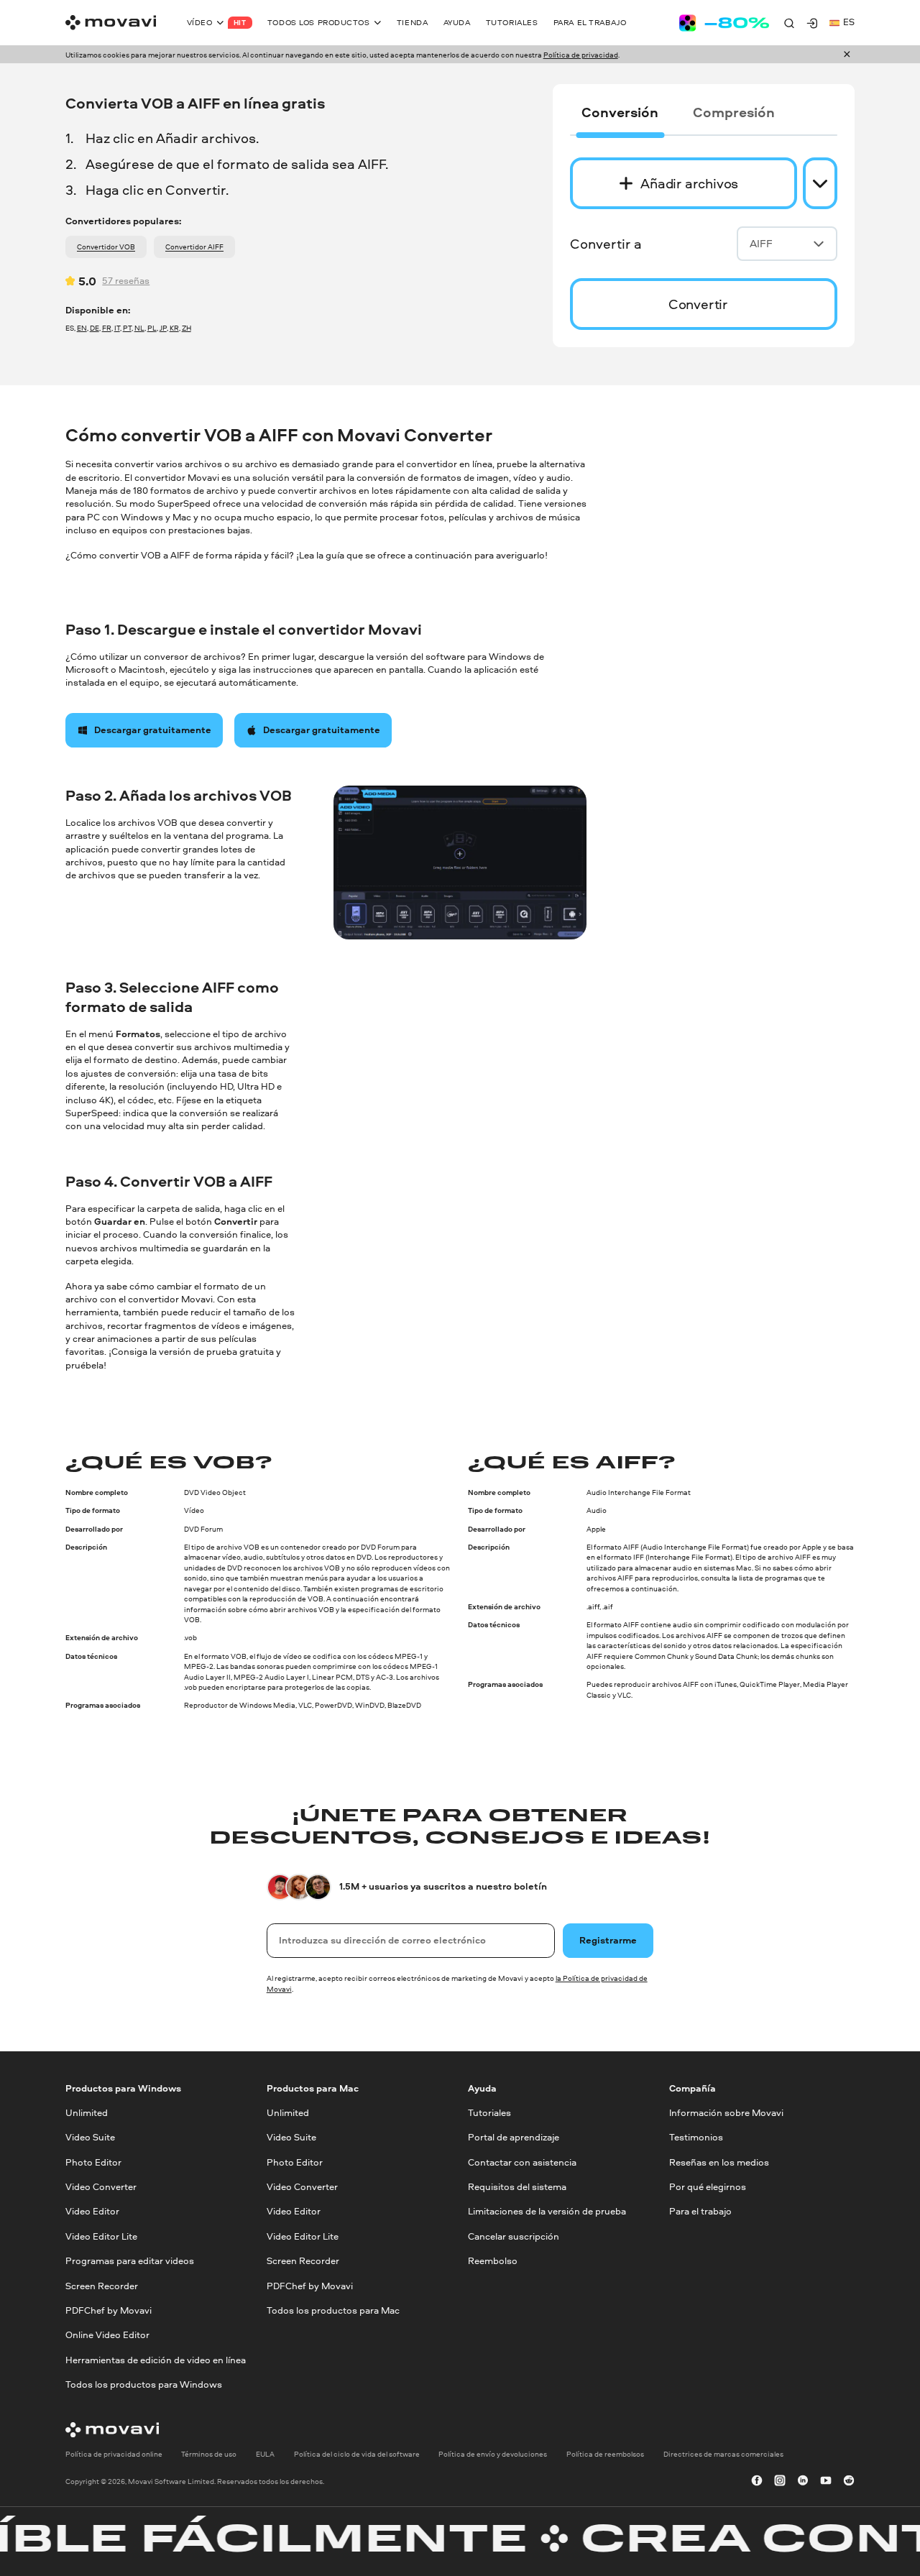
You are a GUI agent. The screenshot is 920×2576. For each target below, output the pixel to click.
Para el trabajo (700, 2212)
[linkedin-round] (803, 2481)
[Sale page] (724, 23)
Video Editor (92, 2212)
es (849, 22)
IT (117, 328)
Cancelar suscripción (514, 2236)
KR (174, 328)
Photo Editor (93, 2162)
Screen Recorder (102, 2286)
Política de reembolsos (605, 2455)
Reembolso (493, 2261)
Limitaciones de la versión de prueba (547, 2212)
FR (107, 328)
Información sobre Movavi (726, 2113)
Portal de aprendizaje (514, 2138)
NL (139, 328)
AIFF (761, 243)
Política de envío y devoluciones (493, 2455)
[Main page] (111, 23)
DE (95, 328)
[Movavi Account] (812, 23)
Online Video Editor (107, 2336)
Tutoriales (489, 2113)
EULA (265, 2455)
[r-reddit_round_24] (849, 2481)
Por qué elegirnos (708, 2187)
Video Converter (101, 2187)
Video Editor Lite (101, 2236)
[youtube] (826, 2481)
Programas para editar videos (130, 2261)
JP (163, 328)
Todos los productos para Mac (333, 2310)
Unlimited (87, 2113)
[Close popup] (847, 55)
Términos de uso (209, 2455)
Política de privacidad (581, 55)
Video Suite (90, 2138)
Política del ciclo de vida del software (357, 2455)
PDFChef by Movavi (109, 2310)
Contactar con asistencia (522, 2162)
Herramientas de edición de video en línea (156, 2360)
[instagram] (780, 2481)
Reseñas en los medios (719, 2162)
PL (152, 328)
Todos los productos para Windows (144, 2384)
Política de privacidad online (114, 2455)
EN (82, 328)
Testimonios (696, 2138)
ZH (187, 328)
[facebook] (757, 2481)
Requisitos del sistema (517, 2187)
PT (127, 328)
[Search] (789, 23)
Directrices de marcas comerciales (723, 2455)
